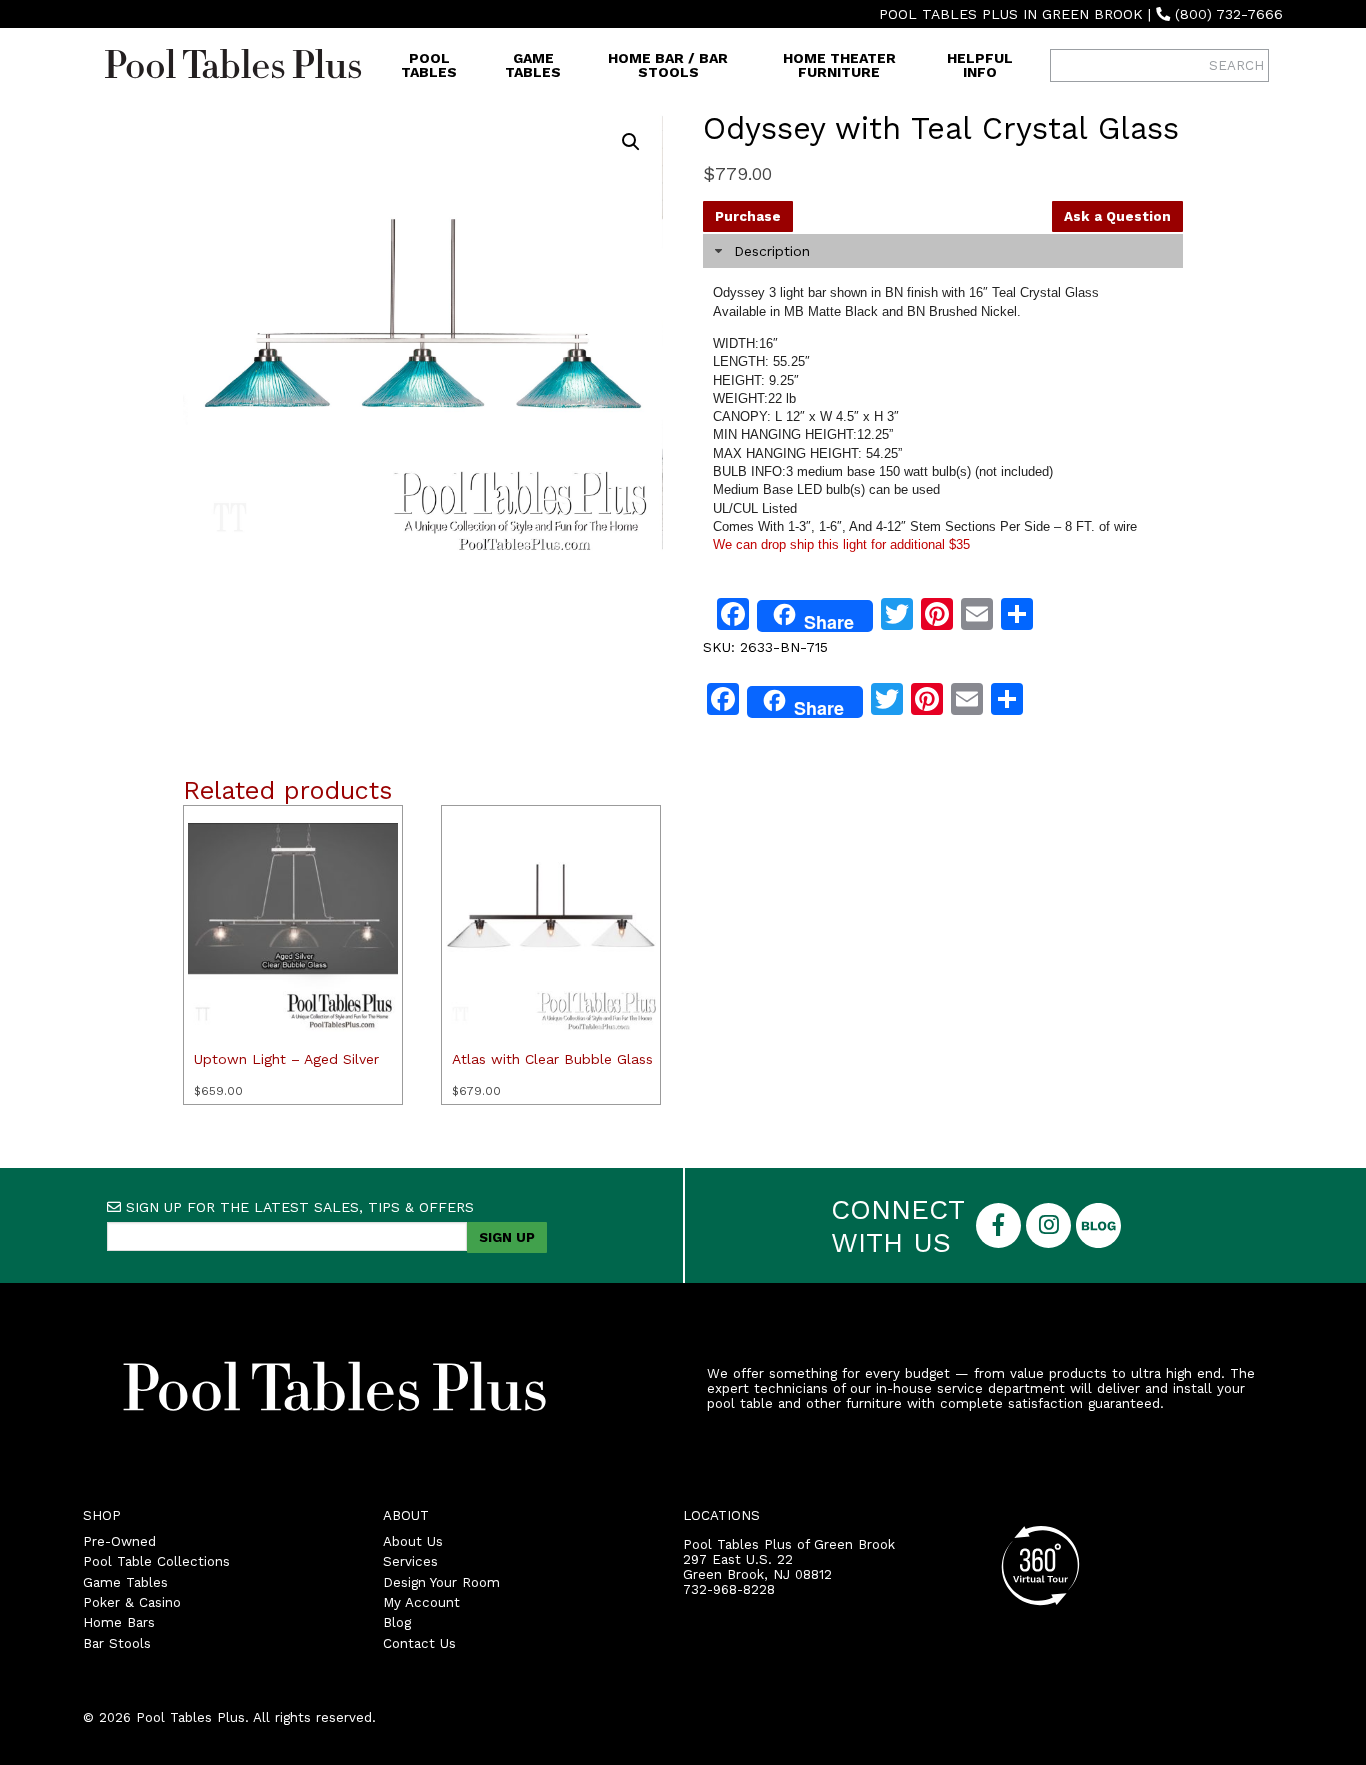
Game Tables (533, 65)
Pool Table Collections (156, 1561)
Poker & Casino (132, 1602)
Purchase (748, 216)
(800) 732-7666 (1229, 14)
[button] (631, 142)
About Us (413, 1541)
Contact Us (419, 1643)
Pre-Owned (119, 1541)
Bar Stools (117, 1643)
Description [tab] (772, 251)
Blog (397, 1622)
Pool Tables (429, 65)
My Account (421, 1602)
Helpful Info (980, 65)
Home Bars (119, 1622)
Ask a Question (1117, 216)
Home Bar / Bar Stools (668, 65)
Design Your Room (441, 1582)
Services (410, 1561)
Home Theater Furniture (839, 65)
